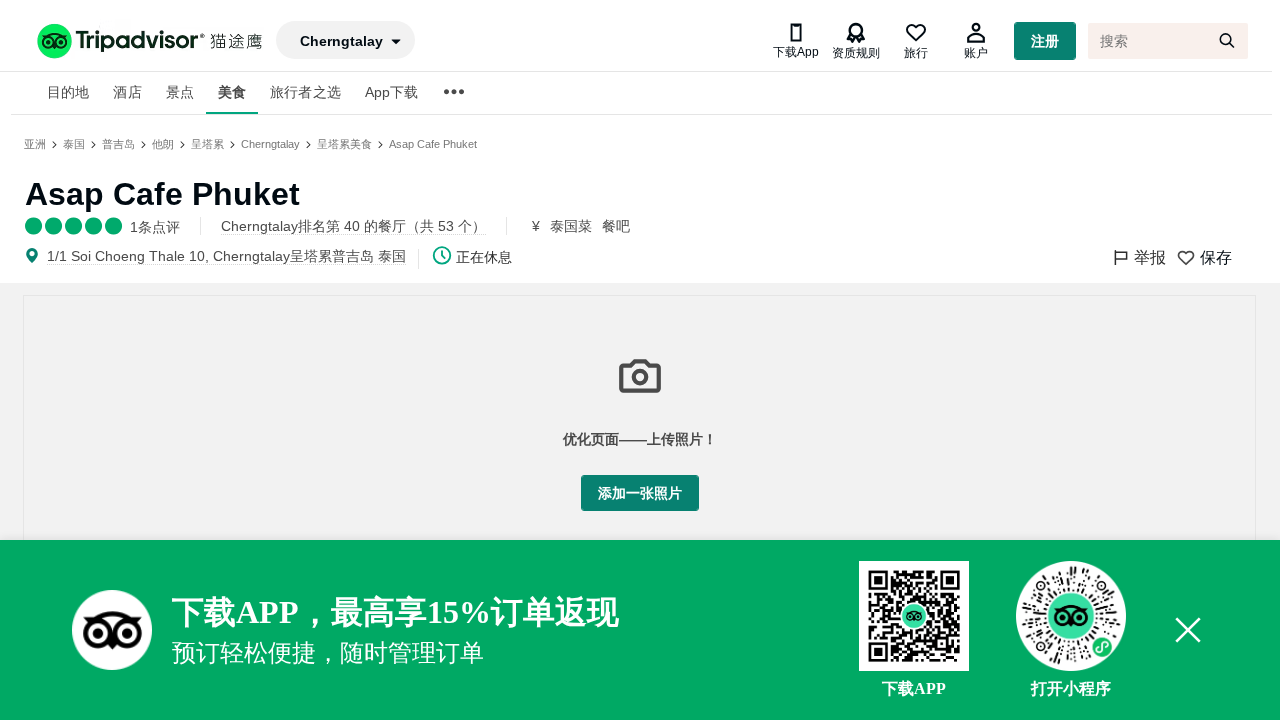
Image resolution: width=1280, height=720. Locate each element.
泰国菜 (571, 226)
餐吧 (616, 226)
